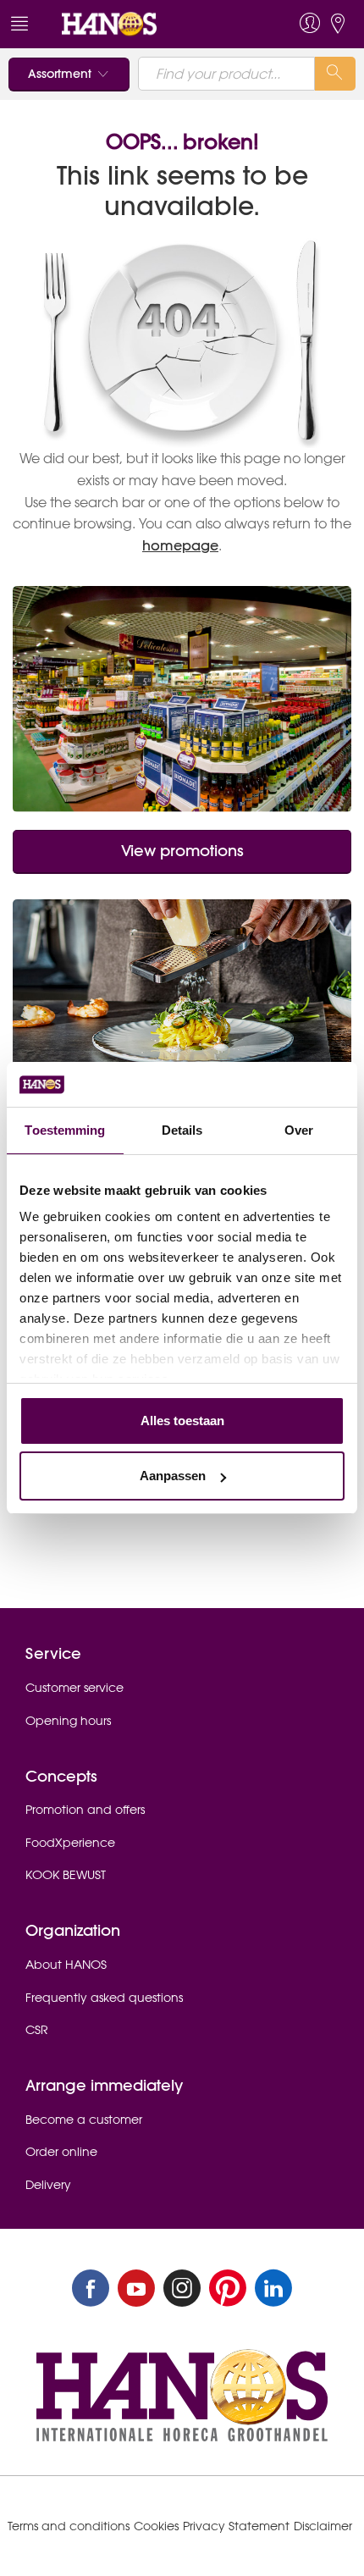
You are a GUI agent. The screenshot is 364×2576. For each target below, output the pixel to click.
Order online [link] (61, 2152)
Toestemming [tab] (65, 1130)
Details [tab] (182, 1130)
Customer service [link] (74, 1688)
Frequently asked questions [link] (104, 1998)
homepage (180, 545)
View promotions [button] (182, 851)
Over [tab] (299, 1130)
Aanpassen (173, 1476)
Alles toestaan (182, 1421)
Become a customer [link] (84, 2120)
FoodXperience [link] (70, 1843)
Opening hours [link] (68, 1721)
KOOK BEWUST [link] (66, 1875)
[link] (147, 24)
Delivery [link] (48, 2185)
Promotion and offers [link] (85, 1810)
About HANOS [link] (66, 1965)
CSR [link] (37, 2030)
